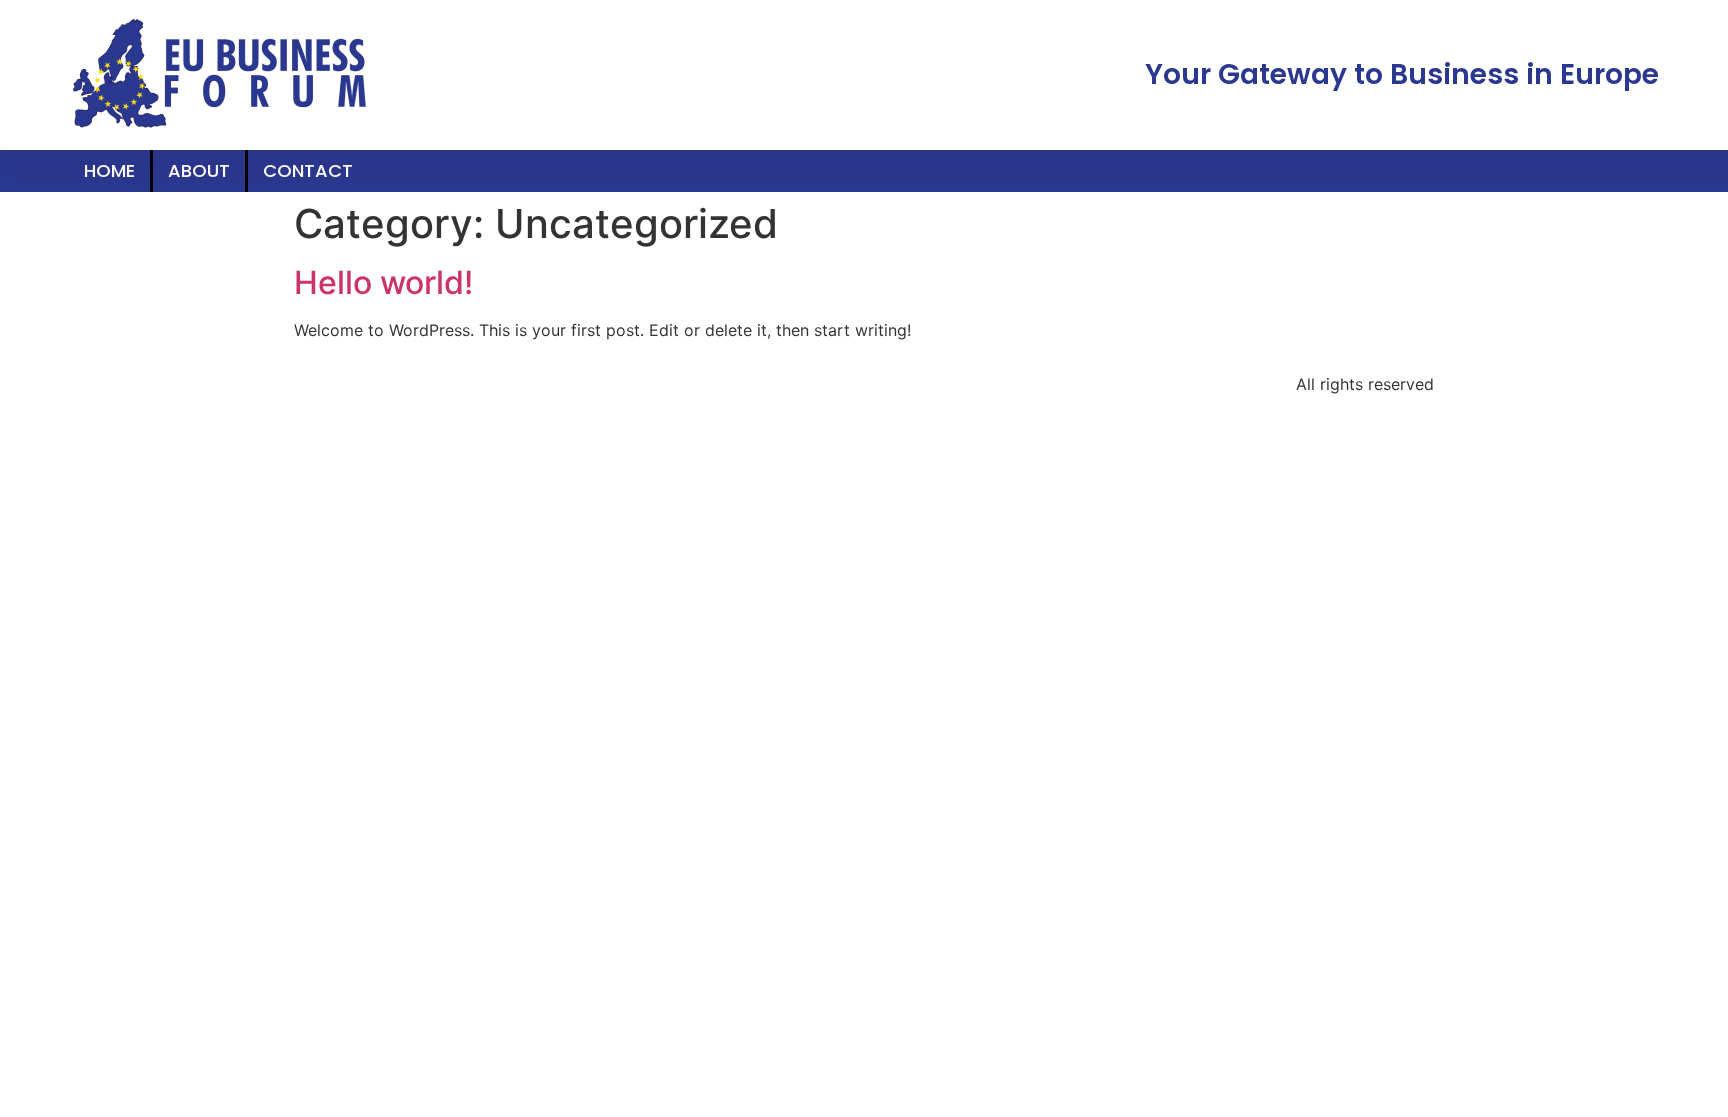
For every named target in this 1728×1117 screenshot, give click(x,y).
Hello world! (383, 282)
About (199, 170)
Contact (308, 170)
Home (109, 170)
